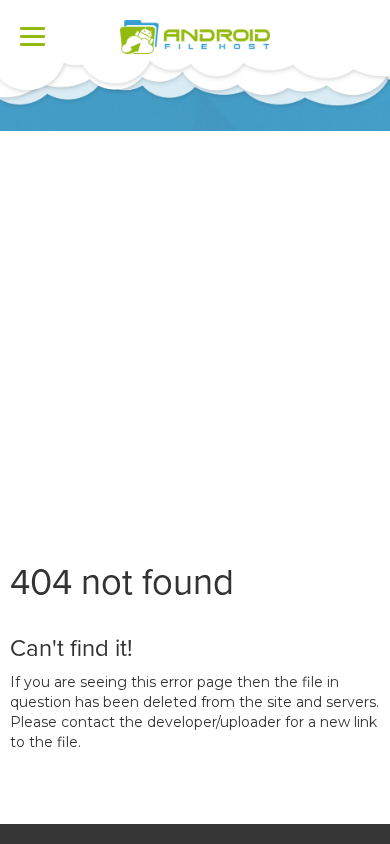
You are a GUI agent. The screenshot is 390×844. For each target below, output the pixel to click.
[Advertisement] (195, 336)
